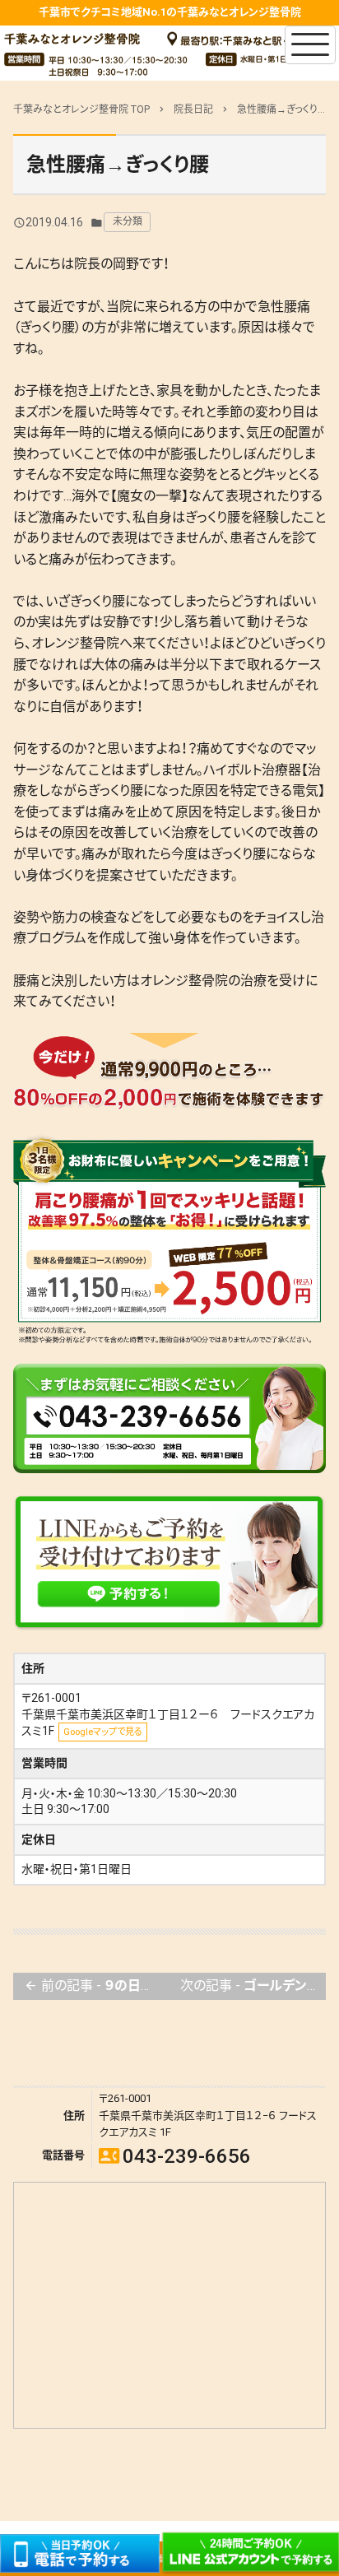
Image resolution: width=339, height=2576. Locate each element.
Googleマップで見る (103, 1732)
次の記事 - (253, 1985)
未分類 (128, 221)
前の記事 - (97, 1985)
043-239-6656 (175, 2156)
